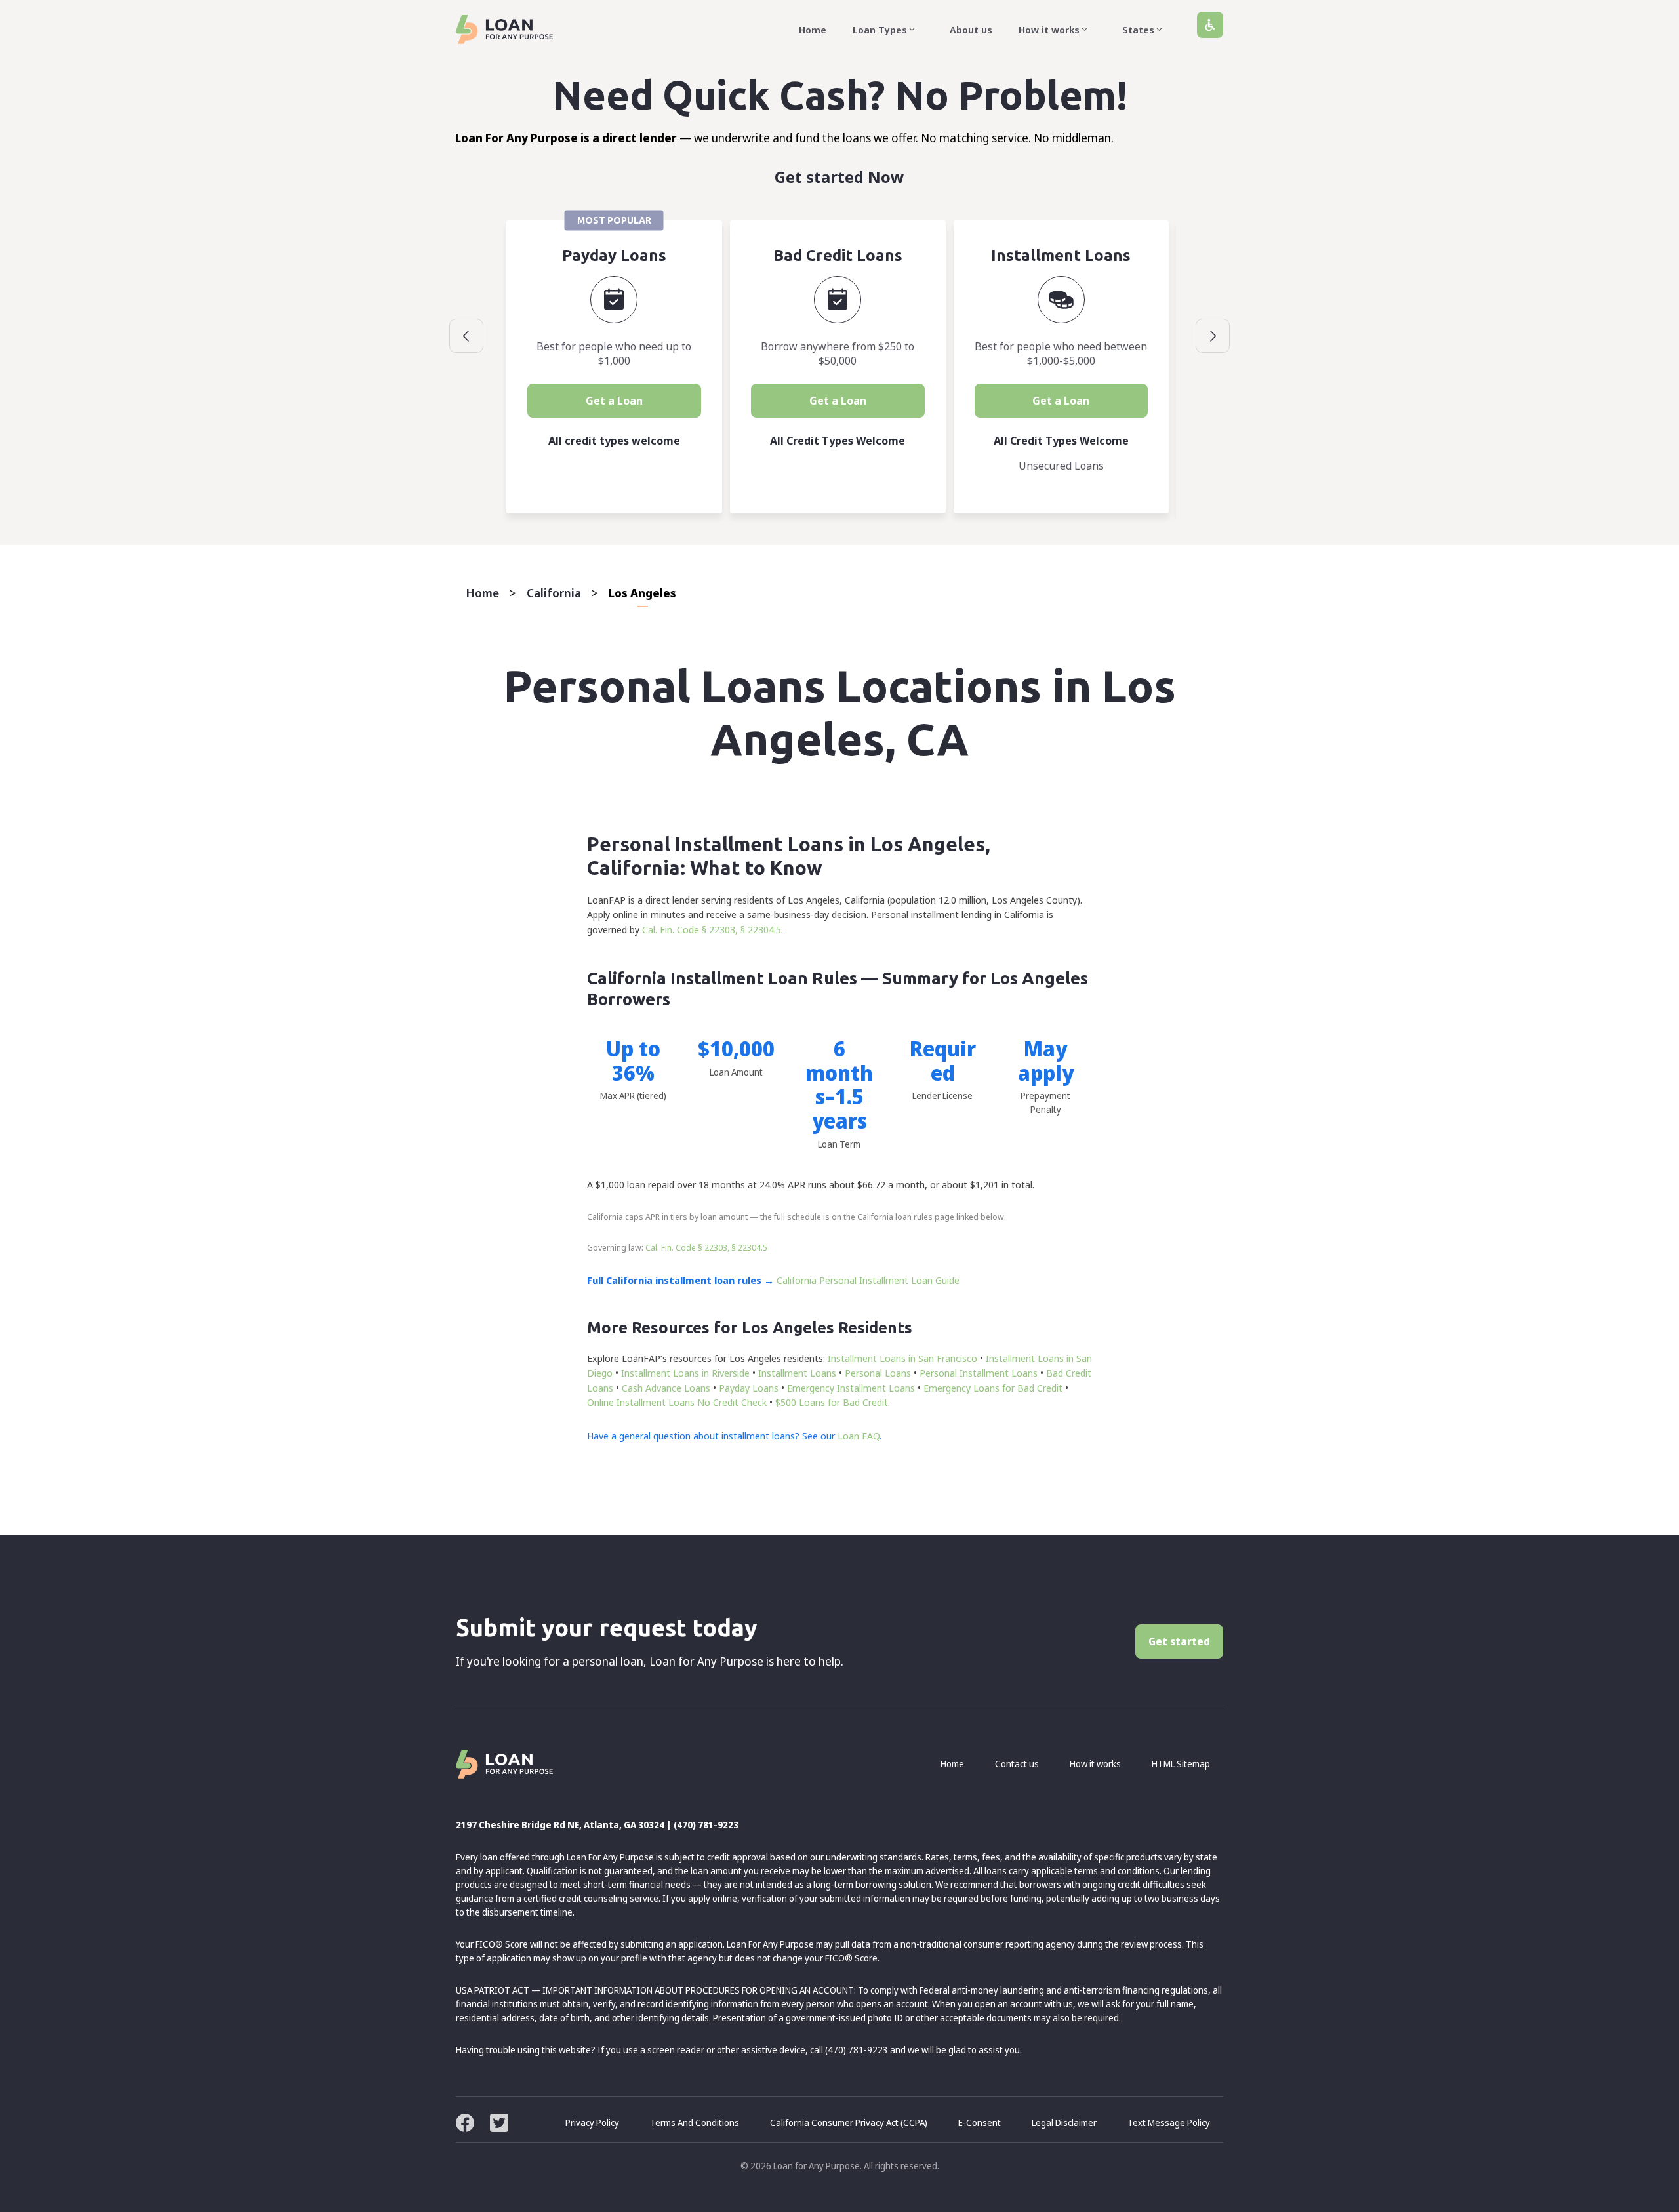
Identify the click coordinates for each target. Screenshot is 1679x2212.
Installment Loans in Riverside (685, 1373)
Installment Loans (797, 1373)
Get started (1179, 1641)
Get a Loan (614, 401)
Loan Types (880, 30)
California (554, 593)
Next (1213, 336)
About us (971, 30)
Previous (466, 336)
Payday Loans (749, 1388)
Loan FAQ (859, 1436)
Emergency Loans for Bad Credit (993, 1388)
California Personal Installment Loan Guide (868, 1280)
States (1138, 30)
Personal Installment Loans (979, 1373)
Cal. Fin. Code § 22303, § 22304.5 (712, 929)
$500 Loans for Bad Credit (832, 1402)
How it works (1049, 30)
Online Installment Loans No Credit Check (677, 1402)
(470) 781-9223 (706, 1825)
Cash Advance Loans (666, 1388)
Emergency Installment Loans (851, 1388)
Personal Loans (878, 1373)
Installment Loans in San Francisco (902, 1358)
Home (813, 30)
